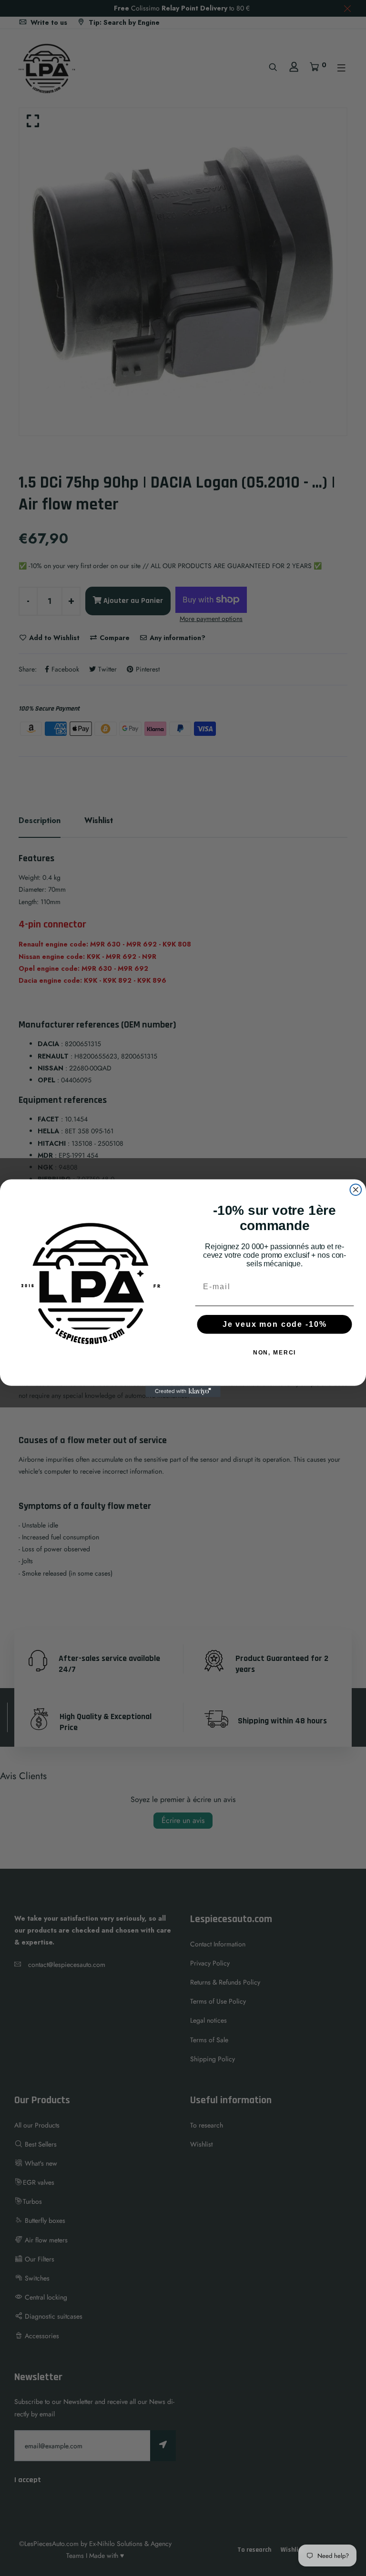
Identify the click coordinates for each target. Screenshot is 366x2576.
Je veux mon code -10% (275, 1324)
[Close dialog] (356, 1190)
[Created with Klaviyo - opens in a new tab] (183, 1391)
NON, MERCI (275, 1353)
